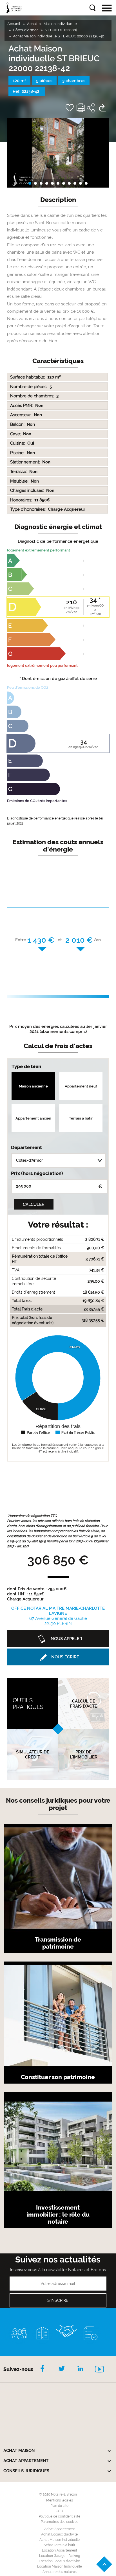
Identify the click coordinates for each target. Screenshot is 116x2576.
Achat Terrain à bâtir (59, 2545)
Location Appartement (60, 2550)
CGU (59, 2511)
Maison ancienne (33, 1086)
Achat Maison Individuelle (60, 2540)
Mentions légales (60, 2500)
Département (26, 1147)
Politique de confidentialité (60, 2516)
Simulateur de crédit (33, 1755)
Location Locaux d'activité (59, 2561)
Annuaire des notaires (60, 2572)
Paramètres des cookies (60, 2522)
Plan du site (59, 2506)
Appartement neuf (81, 1086)
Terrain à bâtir (81, 1118)
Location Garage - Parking (60, 2556)
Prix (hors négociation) (37, 1173)
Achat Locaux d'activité (59, 2534)
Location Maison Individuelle (60, 2566)
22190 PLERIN (58, 1616)
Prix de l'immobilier (84, 1755)
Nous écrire (65, 1657)
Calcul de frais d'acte (83, 1704)
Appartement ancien (33, 1118)
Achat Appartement (60, 2529)
